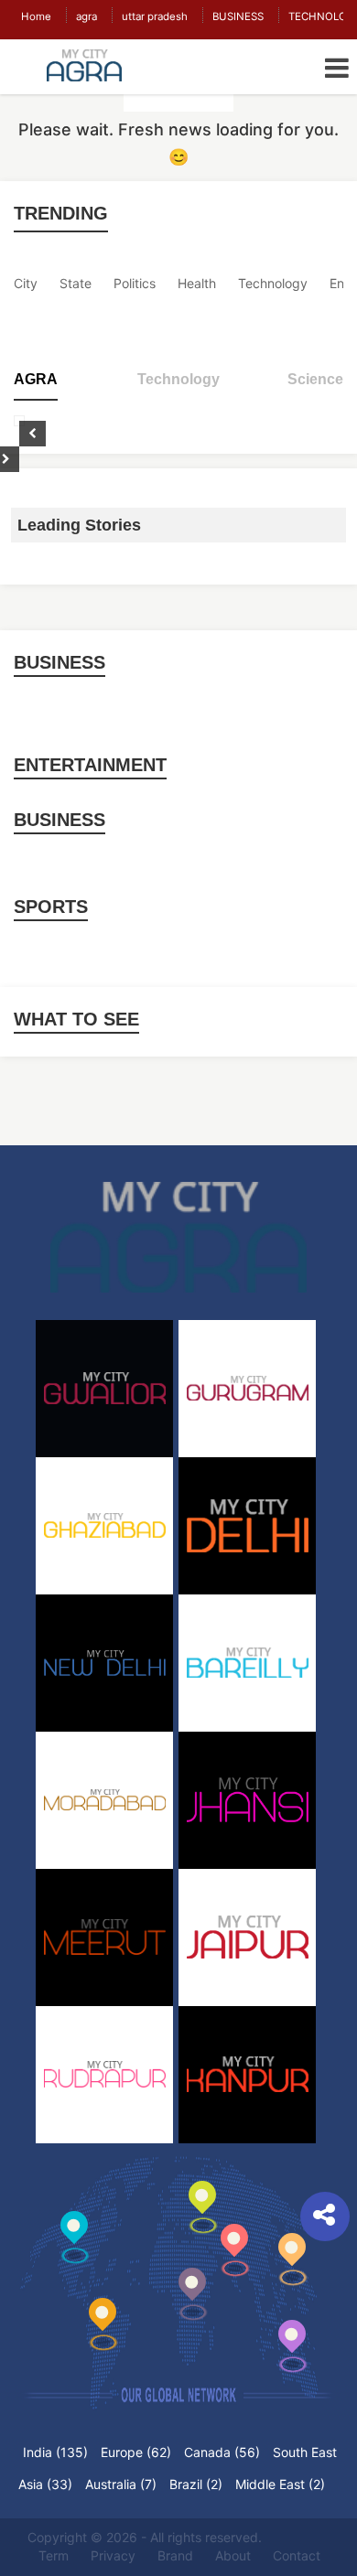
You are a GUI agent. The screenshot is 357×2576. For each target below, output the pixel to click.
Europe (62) (136, 2452)
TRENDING (61, 213)
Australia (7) (121, 2484)
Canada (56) (222, 2452)
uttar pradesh (155, 16)
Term (54, 2555)
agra (87, 16)
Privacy (113, 2555)
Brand (175, 2555)
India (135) (55, 2452)
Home (36, 16)
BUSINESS (238, 16)
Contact (297, 2555)
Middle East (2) (280, 2484)
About (233, 2555)
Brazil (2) (196, 2484)
